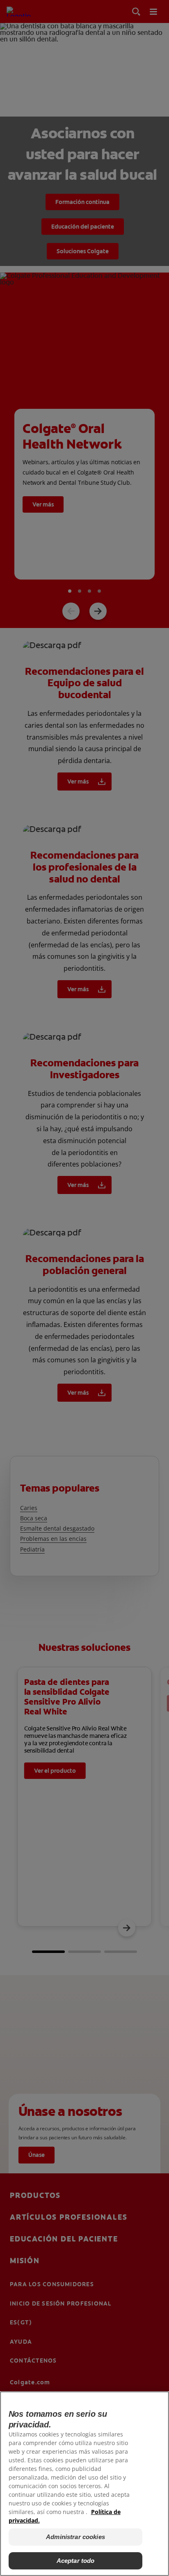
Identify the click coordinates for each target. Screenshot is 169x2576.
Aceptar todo (76, 2561)
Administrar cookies (75, 2537)
